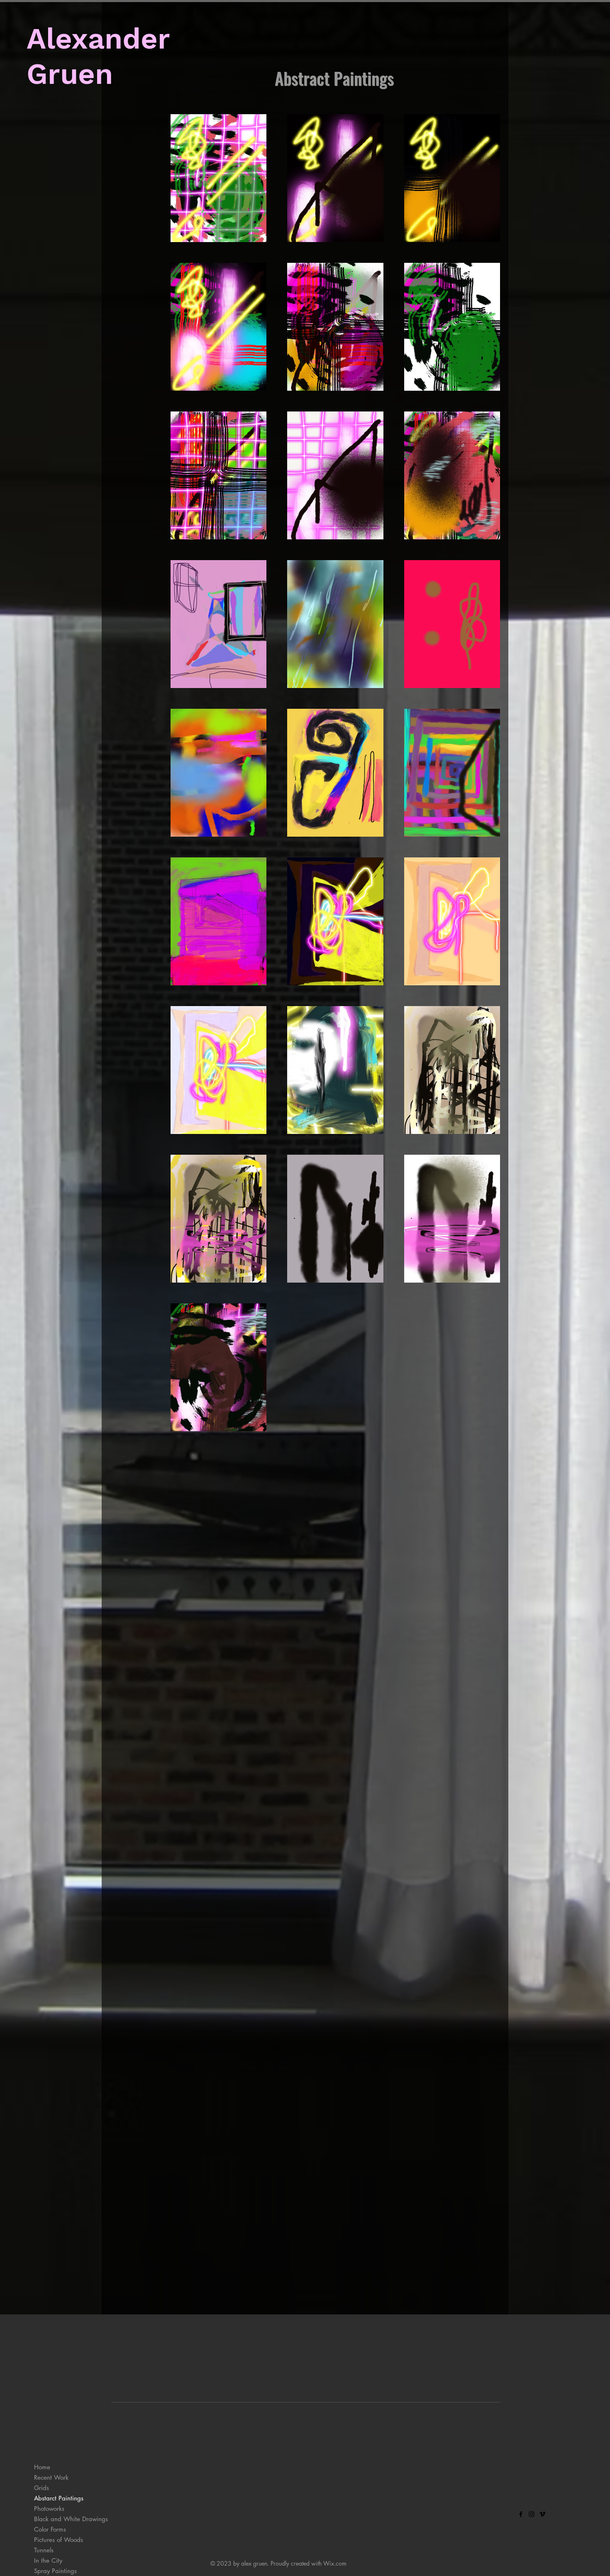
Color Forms (50, 2529)
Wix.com (335, 2563)
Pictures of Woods (59, 2540)
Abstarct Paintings (59, 2498)
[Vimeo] (542, 2514)
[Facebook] (521, 2514)
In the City (48, 2560)
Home (42, 2467)
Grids (41, 2488)
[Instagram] (532, 2514)
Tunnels (44, 2550)
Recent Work (51, 2477)
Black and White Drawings (71, 2519)
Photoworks (49, 2509)
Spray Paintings (55, 2571)
